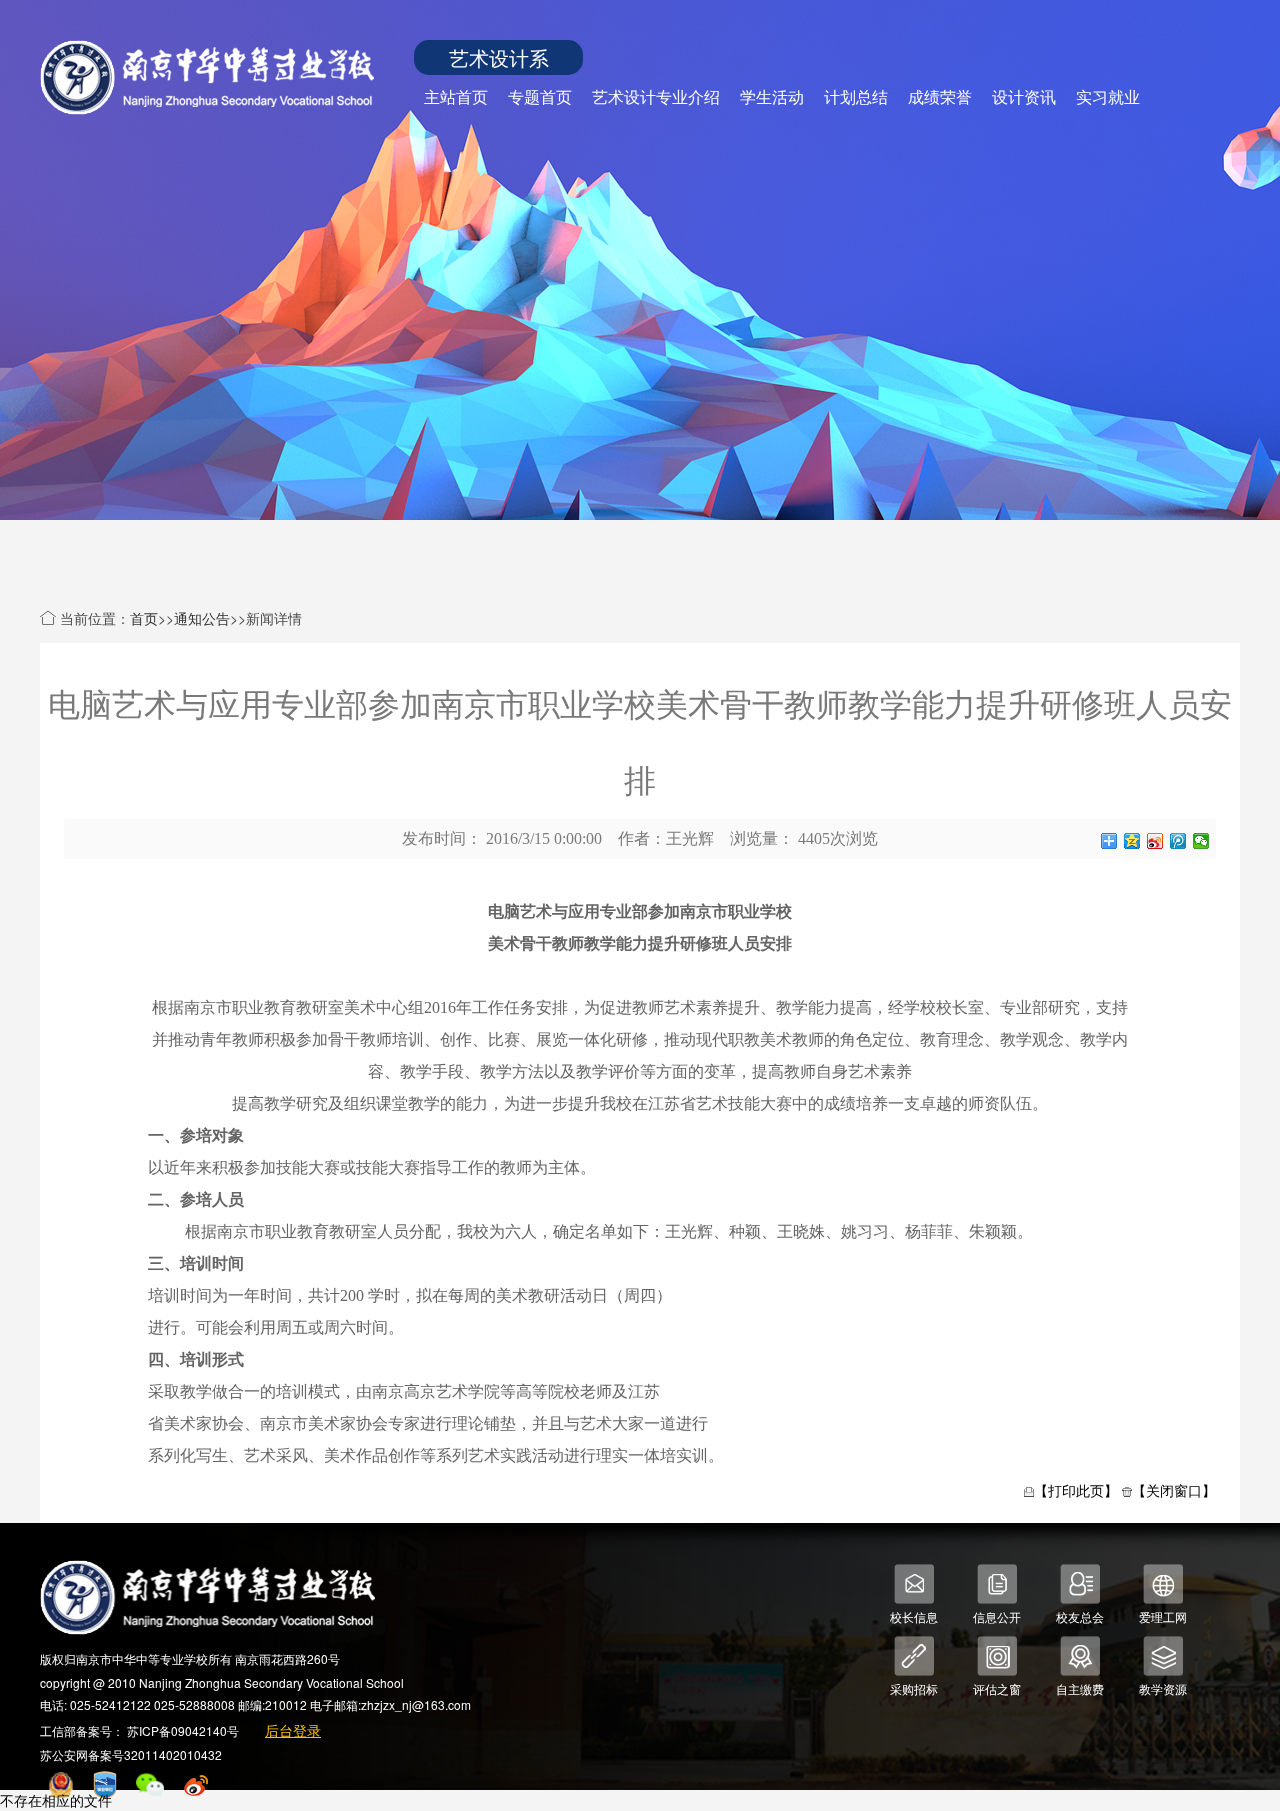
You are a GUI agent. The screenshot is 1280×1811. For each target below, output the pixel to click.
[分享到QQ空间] (1132, 841)
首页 (144, 618)
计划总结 (856, 96)
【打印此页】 (1076, 1490)
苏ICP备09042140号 (183, 1730)
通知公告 (202, 618)
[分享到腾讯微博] (1178, 841)
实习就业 (1108, 96)
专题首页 (540, 96)
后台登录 (293, 1730)
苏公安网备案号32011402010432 (131, 1754)
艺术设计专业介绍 (656, 96)
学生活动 (772, 96)
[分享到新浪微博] (1155, 841)
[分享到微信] (1201, 841)
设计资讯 (1024, 96)
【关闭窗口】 (1174, 1490)
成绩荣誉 (940, 96)
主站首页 (456, 96)
